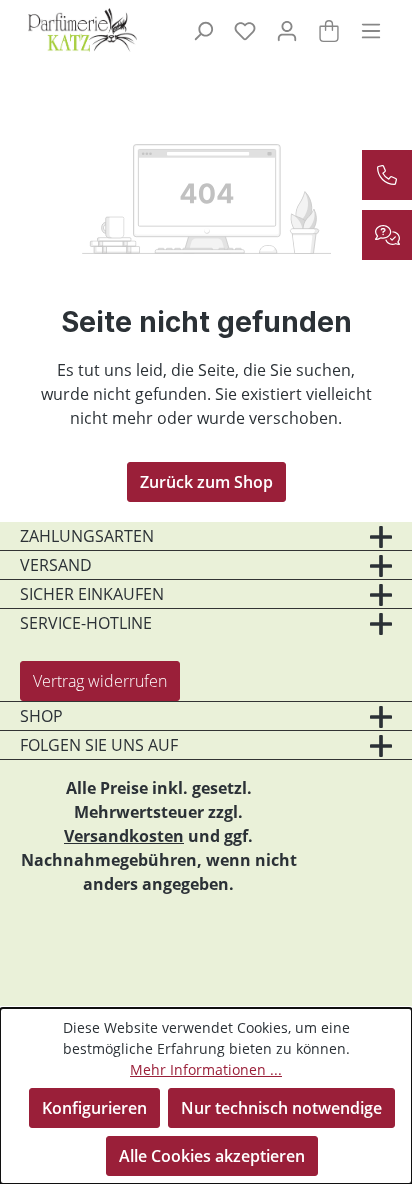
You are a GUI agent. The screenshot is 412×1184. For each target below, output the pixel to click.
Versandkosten (124, 836)
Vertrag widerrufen (100, 681)
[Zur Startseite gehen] (81, 30)
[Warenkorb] (329, 30)
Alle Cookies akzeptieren (212, 1156)
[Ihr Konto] (287, 30)
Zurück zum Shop (206, 482)
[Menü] (371, 30)
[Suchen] (203, 30)
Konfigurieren (94, 1108)
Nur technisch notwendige (281, 1108)
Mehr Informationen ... (206, 1069)
